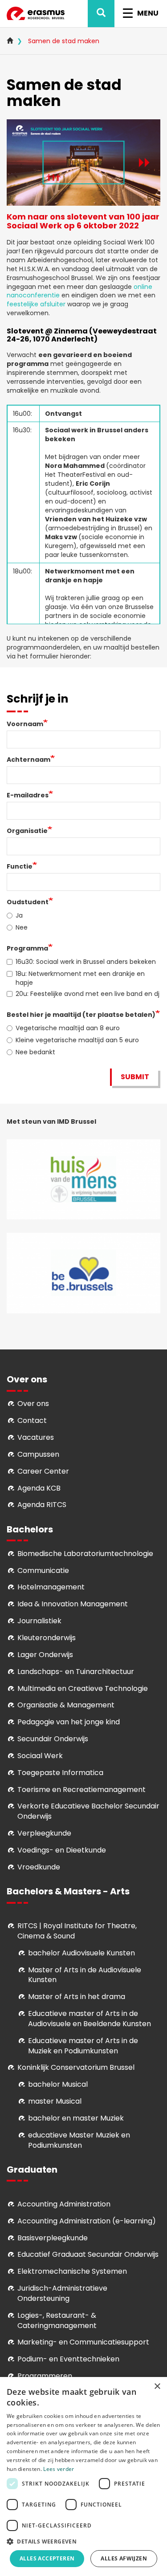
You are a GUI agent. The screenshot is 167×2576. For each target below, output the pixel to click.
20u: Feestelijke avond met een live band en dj (88, 994)
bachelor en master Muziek (76, 2118)
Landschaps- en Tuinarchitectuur (76, 1672)
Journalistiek (39, 1621)
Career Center (43, 1471)
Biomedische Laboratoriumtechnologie (85, 1554)
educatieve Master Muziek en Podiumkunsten (79, 2140)
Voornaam (25, 724)
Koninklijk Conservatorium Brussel (76, 2067)
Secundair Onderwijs (53, 1739)
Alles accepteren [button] (47, 2558)
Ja (19, 915)
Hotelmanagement (51, 1587)
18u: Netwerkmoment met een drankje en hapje (80, 978)
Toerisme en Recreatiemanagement (81, 1790)
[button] (83, 2541)
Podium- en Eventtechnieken (68, 2359)
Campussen (38, 1454)
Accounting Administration (64, 2204)
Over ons (33, 1404)
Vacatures (36, 1437)
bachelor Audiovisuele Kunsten (81, 1953)
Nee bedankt (35, 1052)
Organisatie (27, 831)
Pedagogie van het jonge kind (69, 1722)
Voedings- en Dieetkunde (62, 1850)
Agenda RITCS (42, 1505)
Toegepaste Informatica (60, 1773)
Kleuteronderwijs (47, 1638)
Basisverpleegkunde (53, 2238)
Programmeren (45, 2376)
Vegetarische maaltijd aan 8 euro (68, 1028)
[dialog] (83, 2476)
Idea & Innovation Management (73, 1604)
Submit (135, 1077)
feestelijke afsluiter (37, 304)
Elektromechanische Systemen (72, 2271)
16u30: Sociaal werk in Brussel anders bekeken (86, 962)
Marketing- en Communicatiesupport (83, 2342)
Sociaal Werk (40, 1756)
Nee (22, 927)
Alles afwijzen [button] (124, 2558)
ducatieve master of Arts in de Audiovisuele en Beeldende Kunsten (90, 2019)
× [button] (157, 2387)
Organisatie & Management (66, 1705)
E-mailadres (28, 795)
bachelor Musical (58, 2084)
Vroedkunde (39, 1867)
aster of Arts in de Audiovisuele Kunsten (85, 1975)
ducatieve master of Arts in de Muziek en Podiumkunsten (83, 2046)
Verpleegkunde (44, 1833)
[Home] (36, 14)
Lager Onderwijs (45, 1655)
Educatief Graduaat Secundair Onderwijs (88, 2254)
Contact (32, 1420)
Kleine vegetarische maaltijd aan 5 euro (77, 1040)
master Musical (55, 2101)
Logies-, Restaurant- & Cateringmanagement (57, 2320)
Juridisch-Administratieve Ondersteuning (62, 2293)
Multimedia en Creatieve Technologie (83, 1688)
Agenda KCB (39, 1488)
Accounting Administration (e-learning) (87, 2221)
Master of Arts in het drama (77, 1997)
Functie (20, 866)
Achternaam (29, 760)
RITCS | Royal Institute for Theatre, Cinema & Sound (77, 1931)
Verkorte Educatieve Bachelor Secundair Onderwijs (88, 1811)
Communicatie (43, 1570)
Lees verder (59, 2469)
